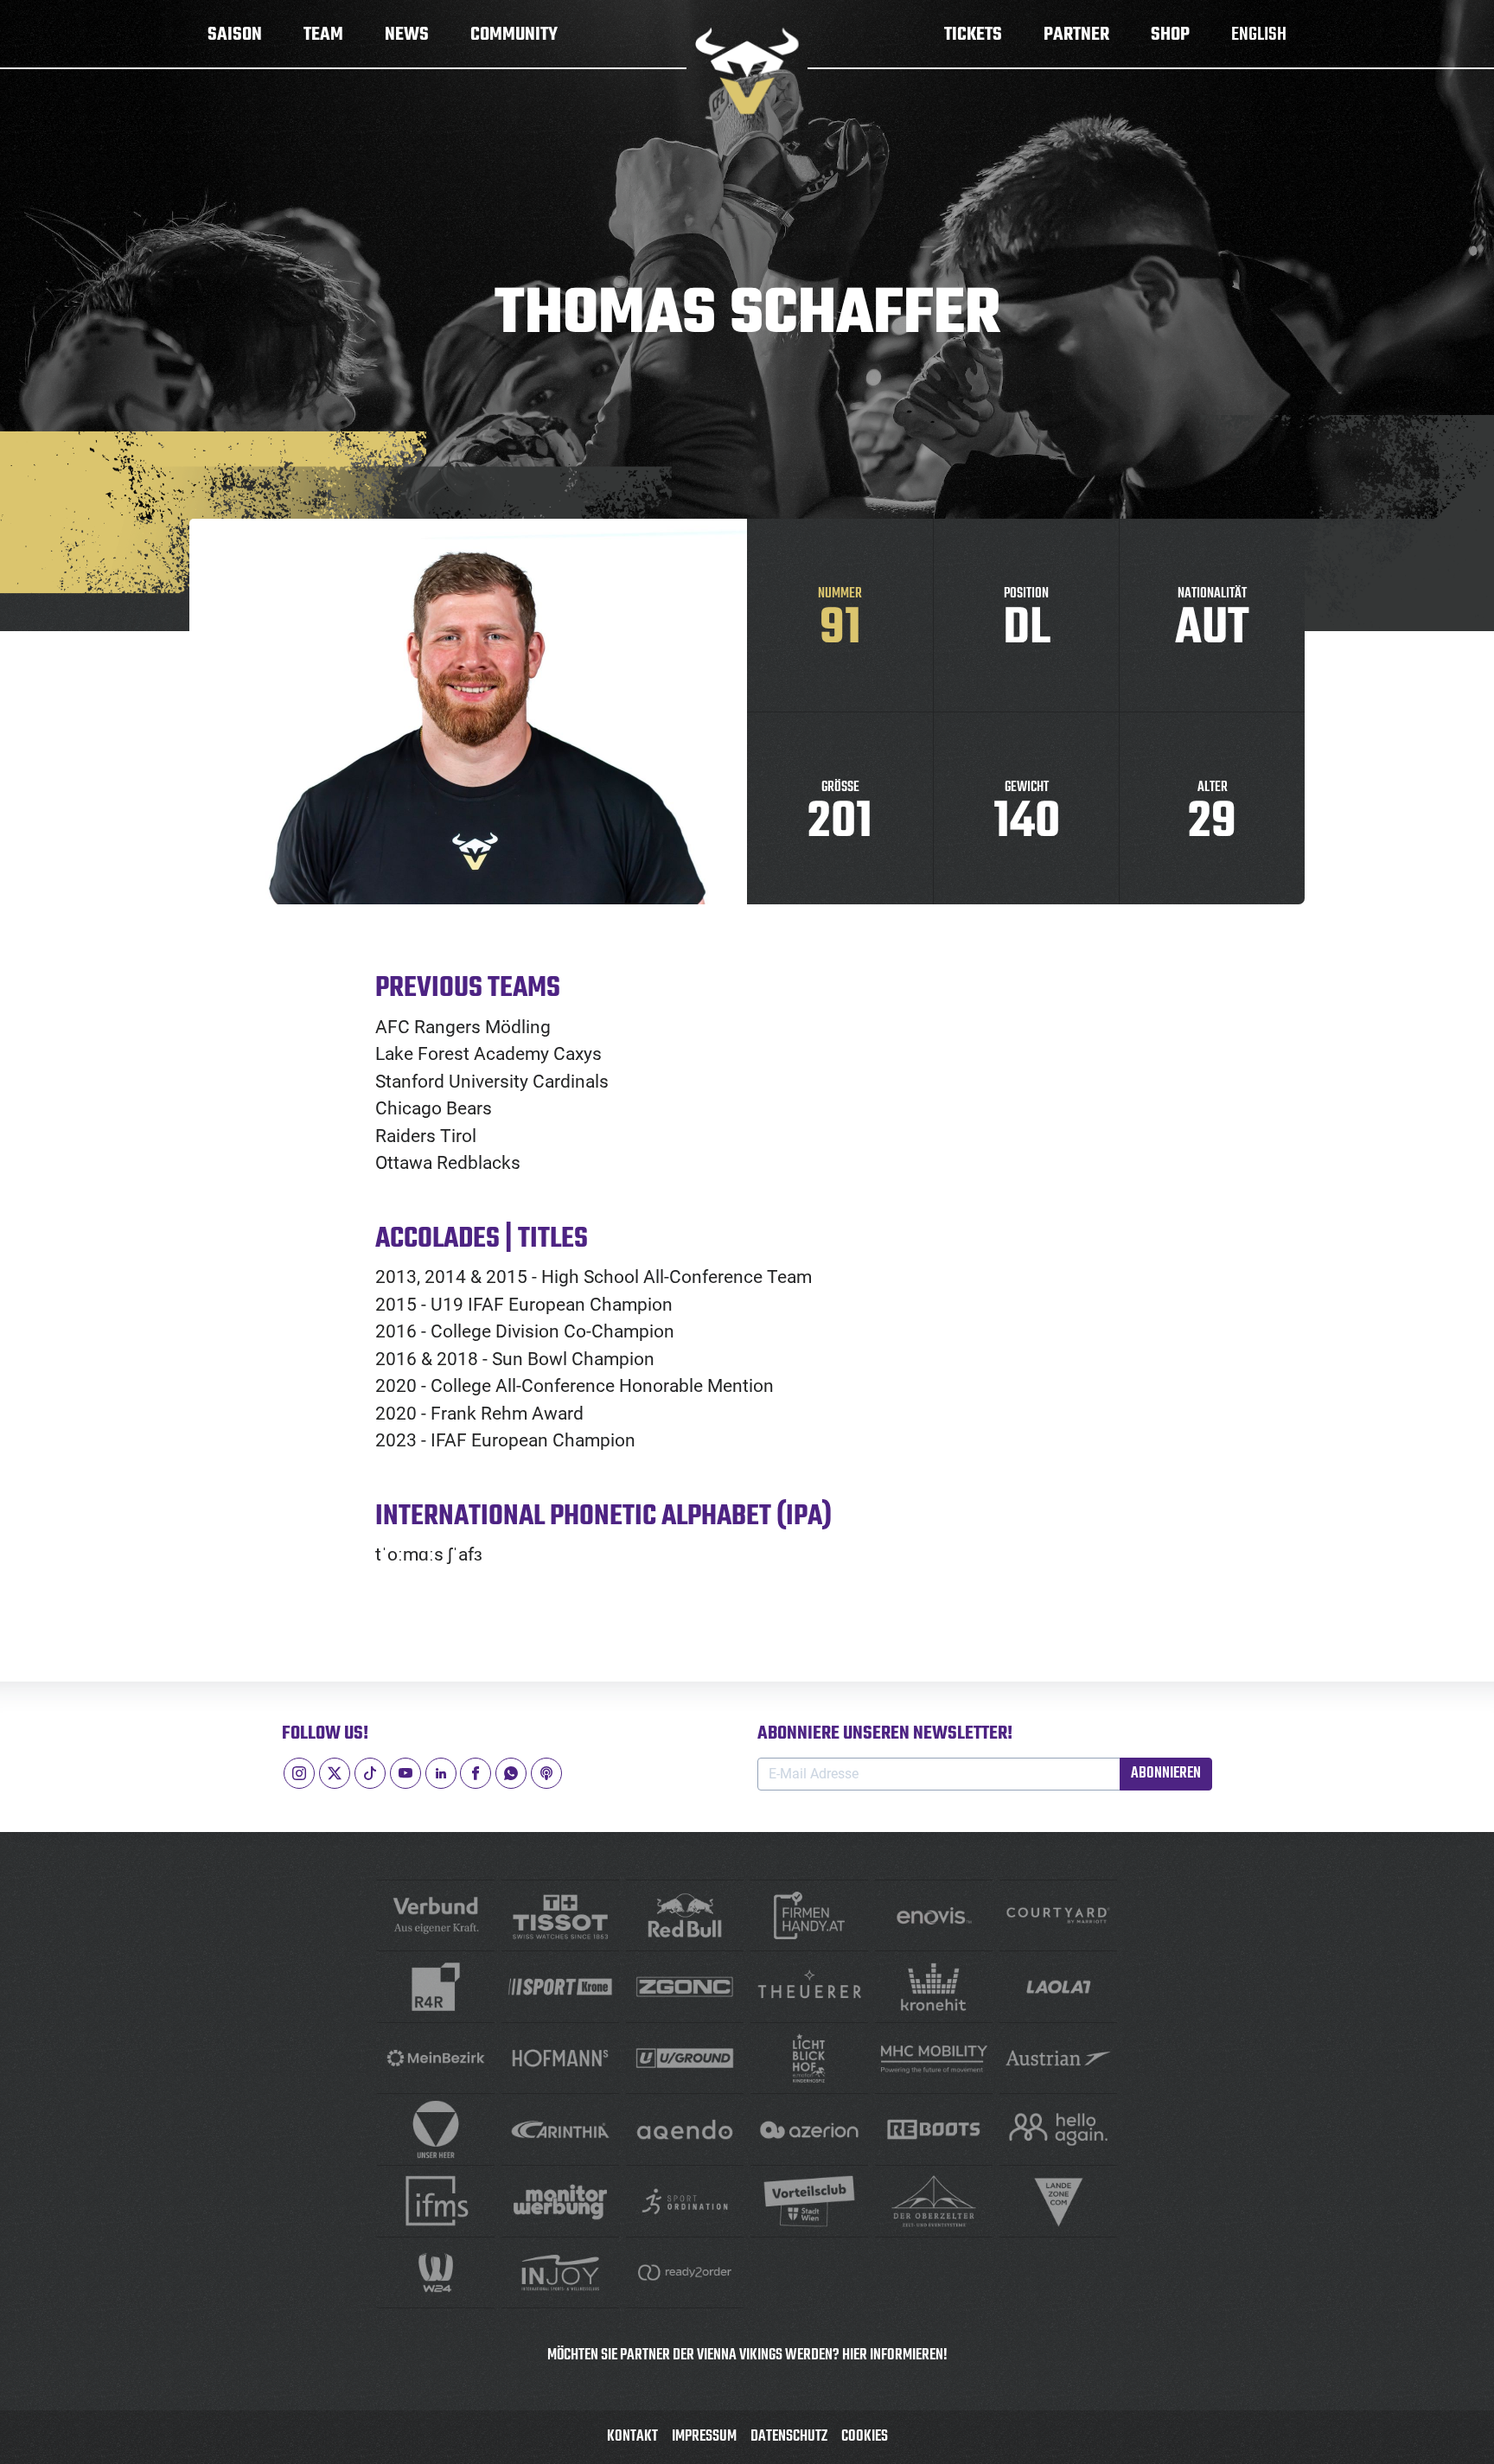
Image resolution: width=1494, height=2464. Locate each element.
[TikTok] (370, 1773)
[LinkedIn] (441, 1773)
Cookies (865, 2437)
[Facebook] (476, 1773)
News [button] (407, 35)
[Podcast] (546, 1773)
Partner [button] (1076, 35)
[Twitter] (335, 1773)
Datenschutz (789, 2437)
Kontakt (632, 2437)
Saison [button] (235, 35)
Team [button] (323, 35)
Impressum (704, 2437)
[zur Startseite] (747, 71)
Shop (1170, 35)
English (1259, 35)
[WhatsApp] (511, 1773)
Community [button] (514, 35)
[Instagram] (299, 1773)
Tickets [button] (973, 35)
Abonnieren (1166, 1774)
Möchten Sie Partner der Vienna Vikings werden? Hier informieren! (747, 2355)
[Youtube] (405, 1773)
